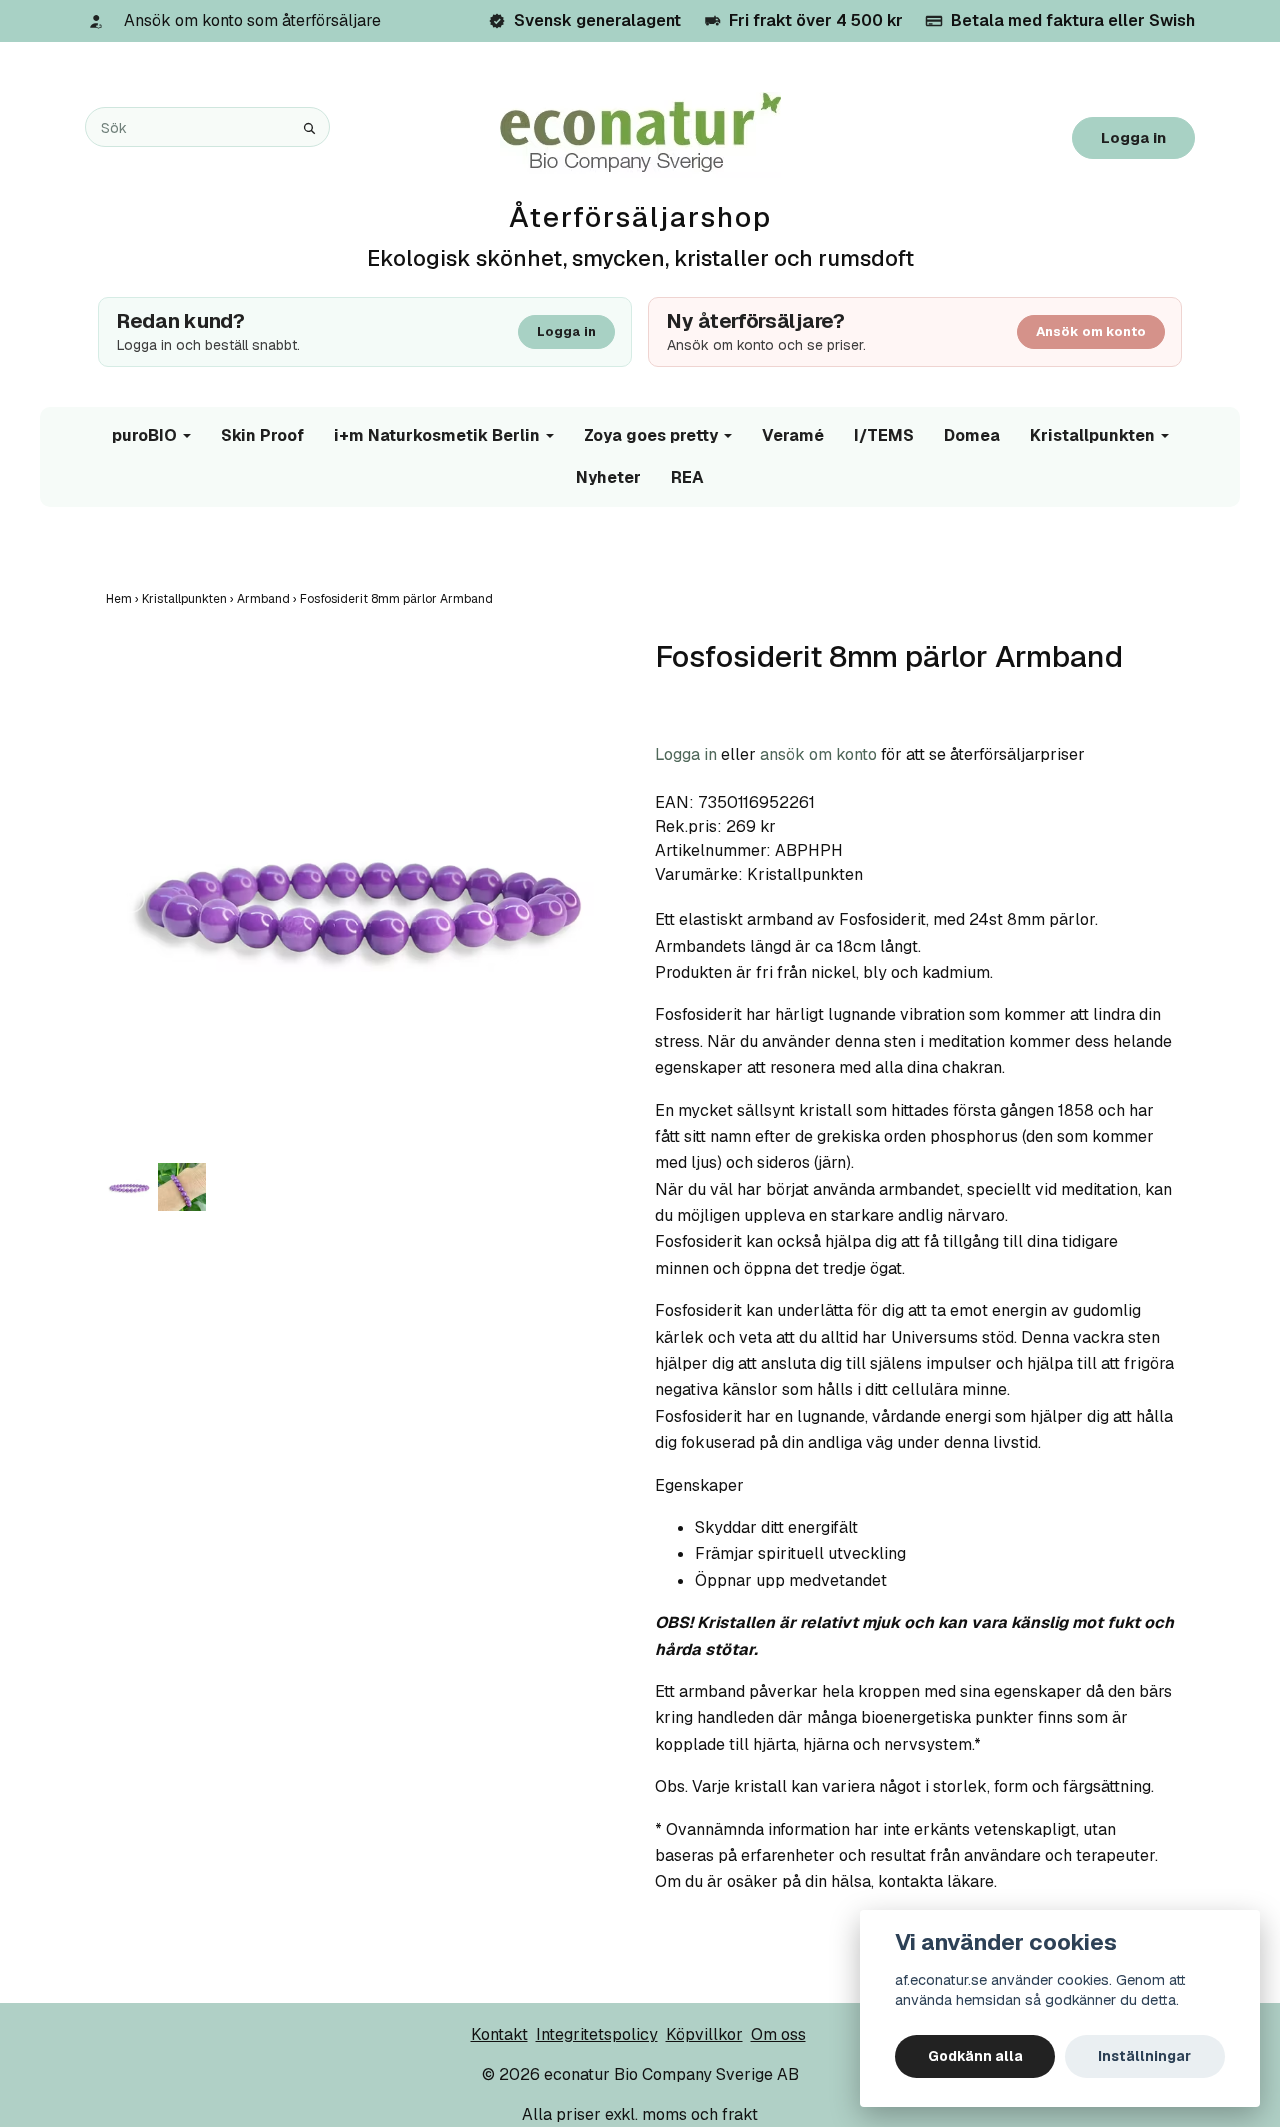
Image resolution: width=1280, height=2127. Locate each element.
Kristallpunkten (1092, 435)
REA (687, 477)
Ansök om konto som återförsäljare (252, 20)
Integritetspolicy (597, 2034)
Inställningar (1144, 2056)
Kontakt (499, 2034)
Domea (972, 435)
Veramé (793, 435)
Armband (268, 599)
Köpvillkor (704, 2034)
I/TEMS (884, 435)
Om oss (778, 2034)
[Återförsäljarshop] (640, 133)
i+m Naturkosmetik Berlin (437, 435)
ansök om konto (818, 754)
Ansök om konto (1091, 331)
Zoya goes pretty (651, 435)
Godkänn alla (975, 2056)
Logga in (1133, 137)
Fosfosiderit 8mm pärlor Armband (398, 599)
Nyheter (608, 477)
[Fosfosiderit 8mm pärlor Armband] (365, 898)
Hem (124, 599)
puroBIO (144, 435)
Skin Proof (262, 435)
